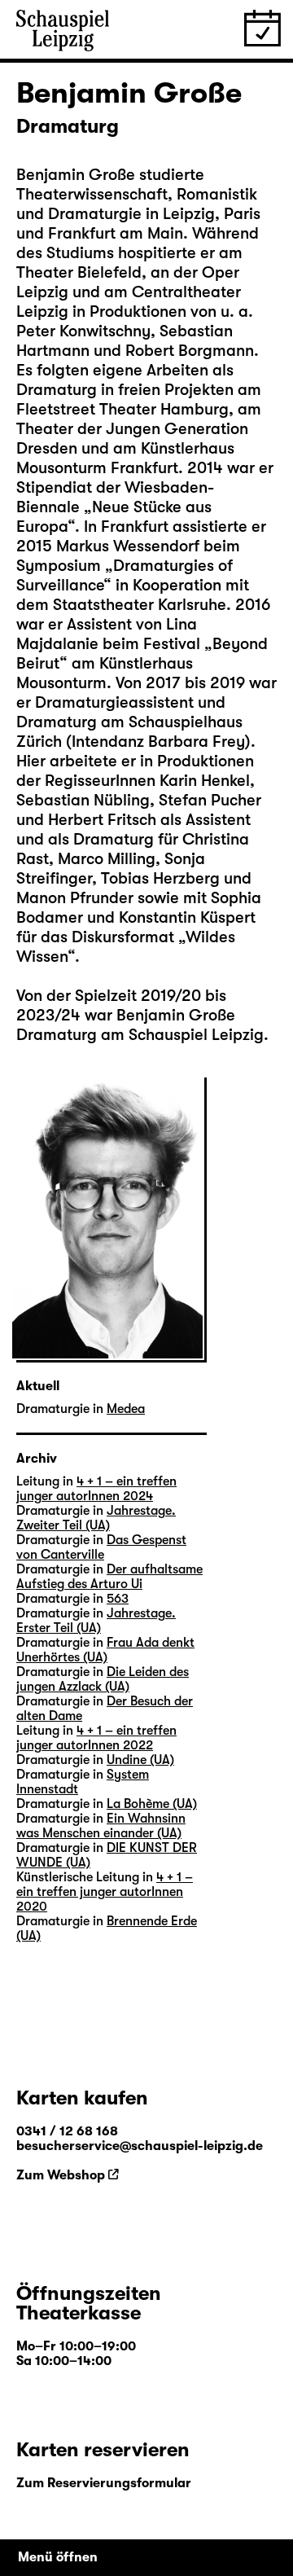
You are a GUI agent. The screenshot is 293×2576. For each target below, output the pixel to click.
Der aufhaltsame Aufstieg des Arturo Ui (109, 1577)
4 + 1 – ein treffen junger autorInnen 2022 (96, 1738)
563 (118, 1599)
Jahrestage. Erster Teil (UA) (96, 1621)
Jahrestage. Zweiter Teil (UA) (96, 1518)
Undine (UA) (140, 1760)
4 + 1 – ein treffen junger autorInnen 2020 (105, 1892)
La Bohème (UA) (152, 1804)
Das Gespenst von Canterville (101, 1547)
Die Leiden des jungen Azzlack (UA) (103, 1679)
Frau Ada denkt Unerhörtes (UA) (105, 1650)
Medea (126, 1409)
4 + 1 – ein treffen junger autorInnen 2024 (96, 1489)
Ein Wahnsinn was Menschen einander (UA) (101, 1826)
